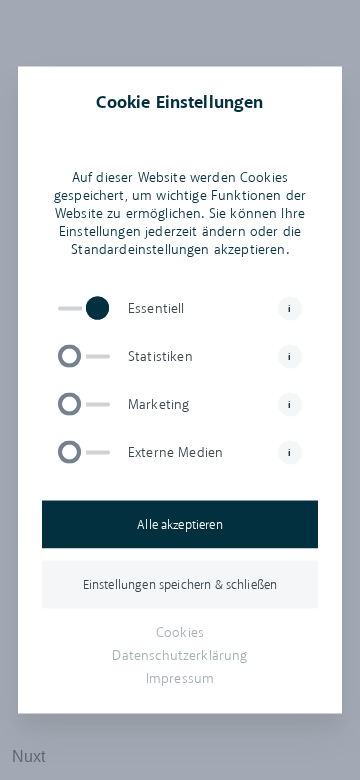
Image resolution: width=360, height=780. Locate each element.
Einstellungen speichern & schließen (180, 585)
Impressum (180, 678)
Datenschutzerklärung (179, 655)
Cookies (180, 632)
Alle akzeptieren (180, 525)
